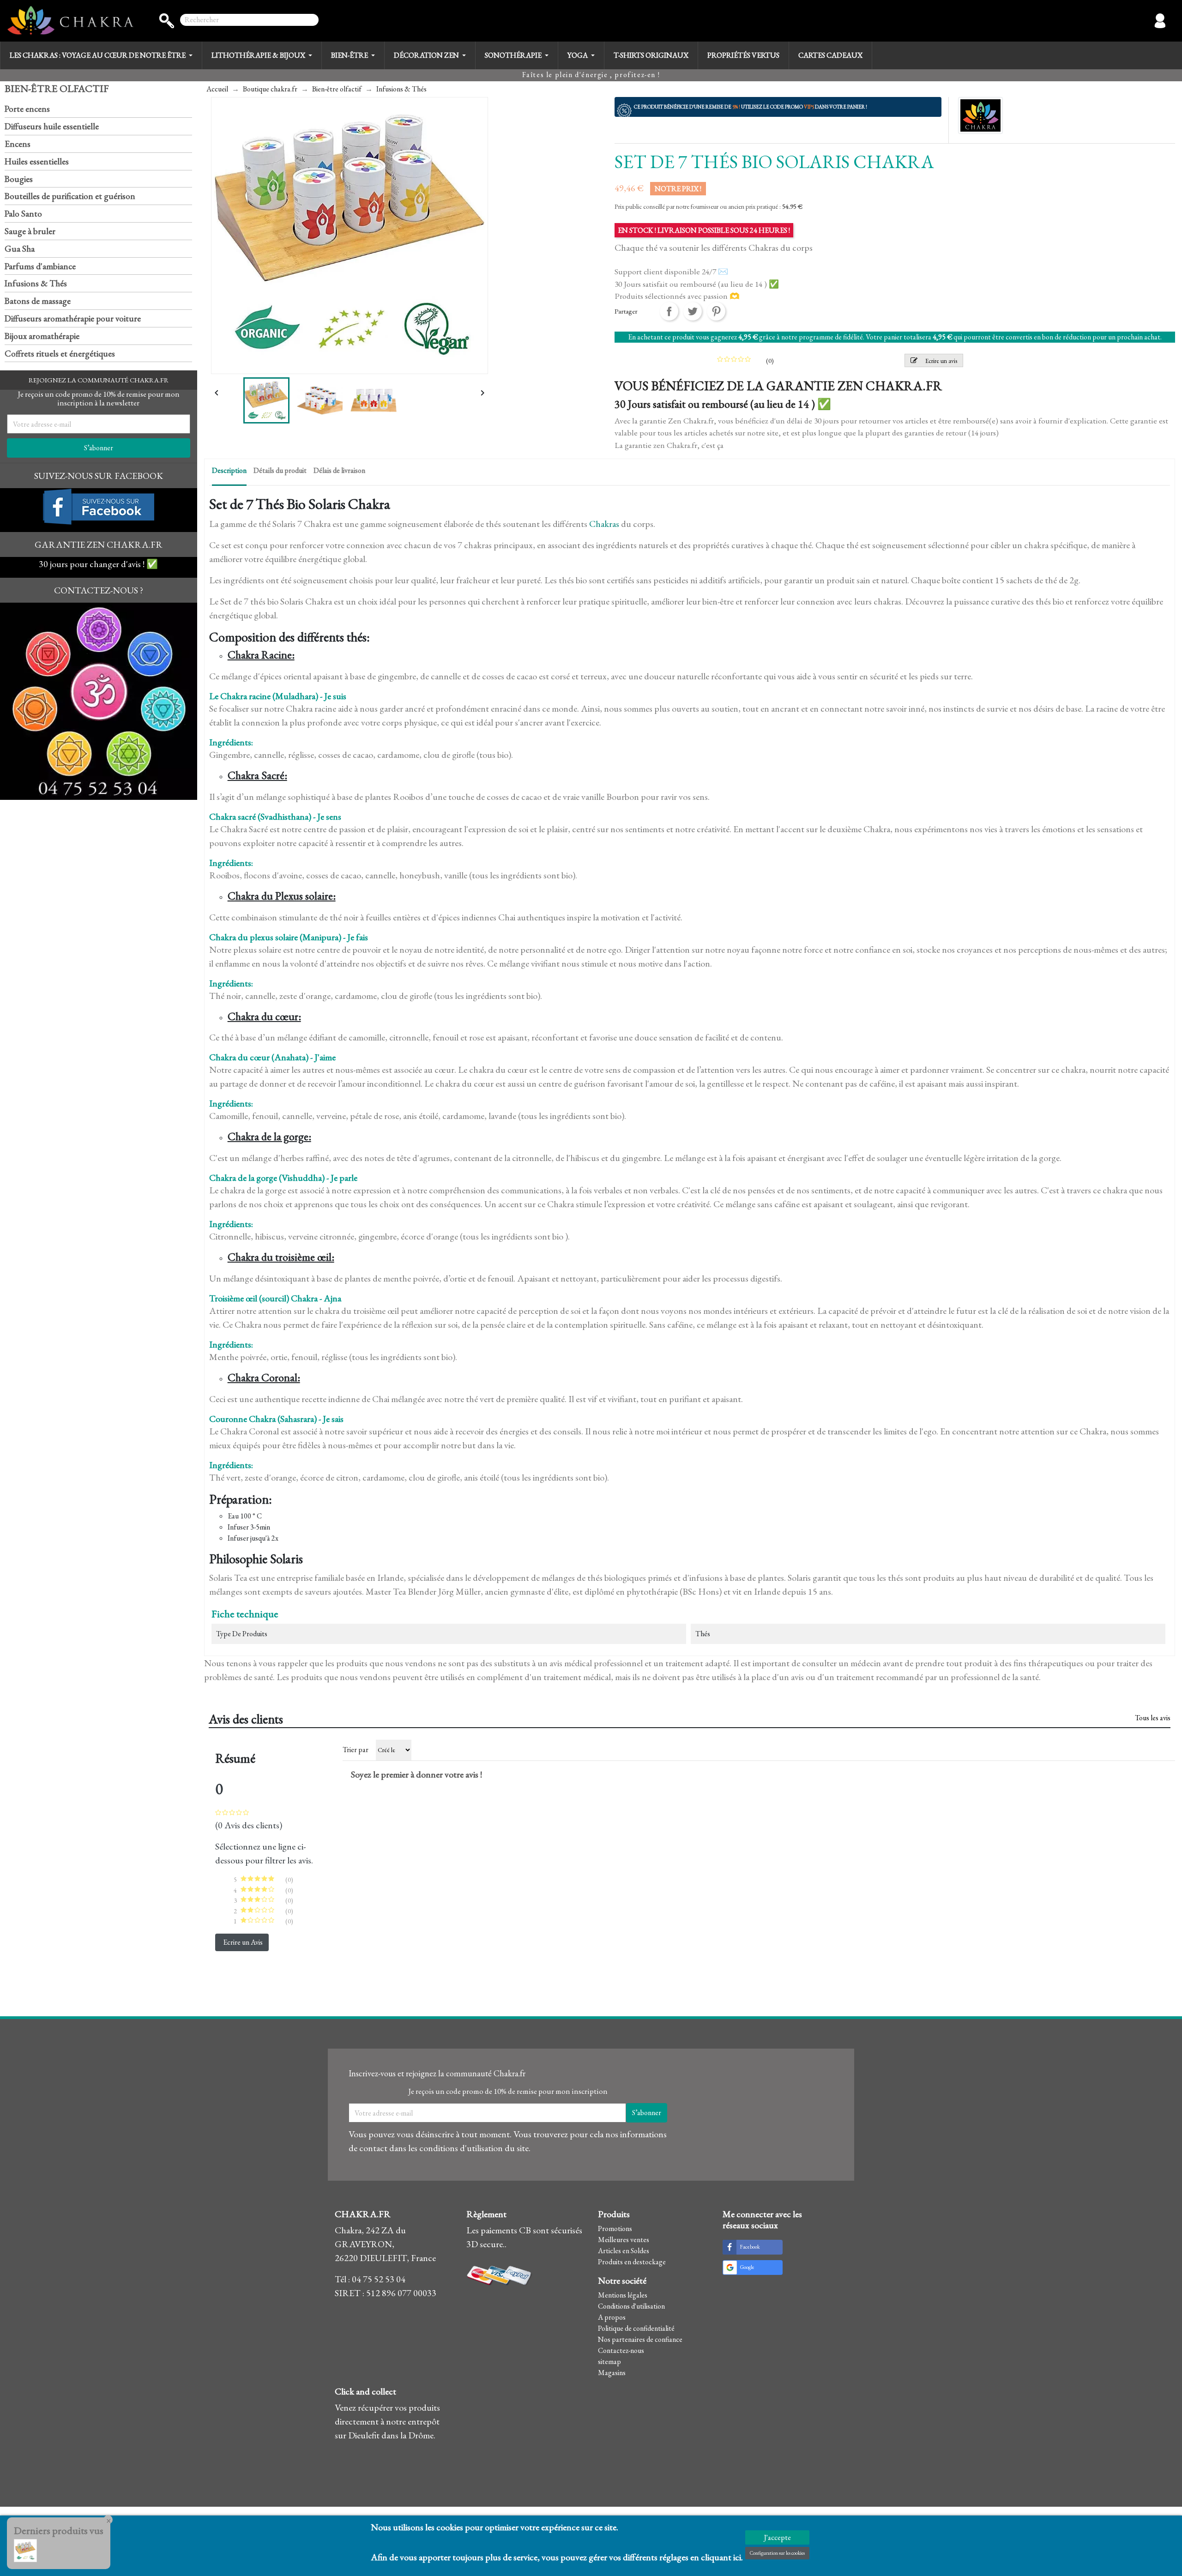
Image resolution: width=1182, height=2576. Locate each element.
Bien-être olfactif (57, 88)
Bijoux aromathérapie (42, 336)
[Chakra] (70, 21)
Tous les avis (1153, 1718)
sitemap (609, 2361)
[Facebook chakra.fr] (99, 505)
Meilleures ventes (624, 2240)
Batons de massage (38, 301)
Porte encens (27, 109)
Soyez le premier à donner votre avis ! (416, 1774)
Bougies (19, 179)
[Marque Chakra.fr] (980, 114)
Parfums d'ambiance (40, 266)
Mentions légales (623, 2295)
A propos (612, 2317)
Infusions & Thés (36, 283)
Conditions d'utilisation (631, 2306)
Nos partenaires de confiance (640, 2339)
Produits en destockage (632, 2262)
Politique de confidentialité (636, 2328)
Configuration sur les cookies (777, 2553)
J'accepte (777, 2537)
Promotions (615, 2228)
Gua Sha (20, 249)
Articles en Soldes (624, 2251)
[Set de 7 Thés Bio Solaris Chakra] (25, 2549)
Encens (18, 144)
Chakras (604, 524)
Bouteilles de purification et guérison (70, 196)
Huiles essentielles (37, 161)
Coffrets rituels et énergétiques (60, 354)
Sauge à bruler (30, 231)
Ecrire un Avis (243, 1942)
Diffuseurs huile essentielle (52, 126)
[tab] (229, 473)
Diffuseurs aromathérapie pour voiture (73, 318)
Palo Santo (23, 214)
